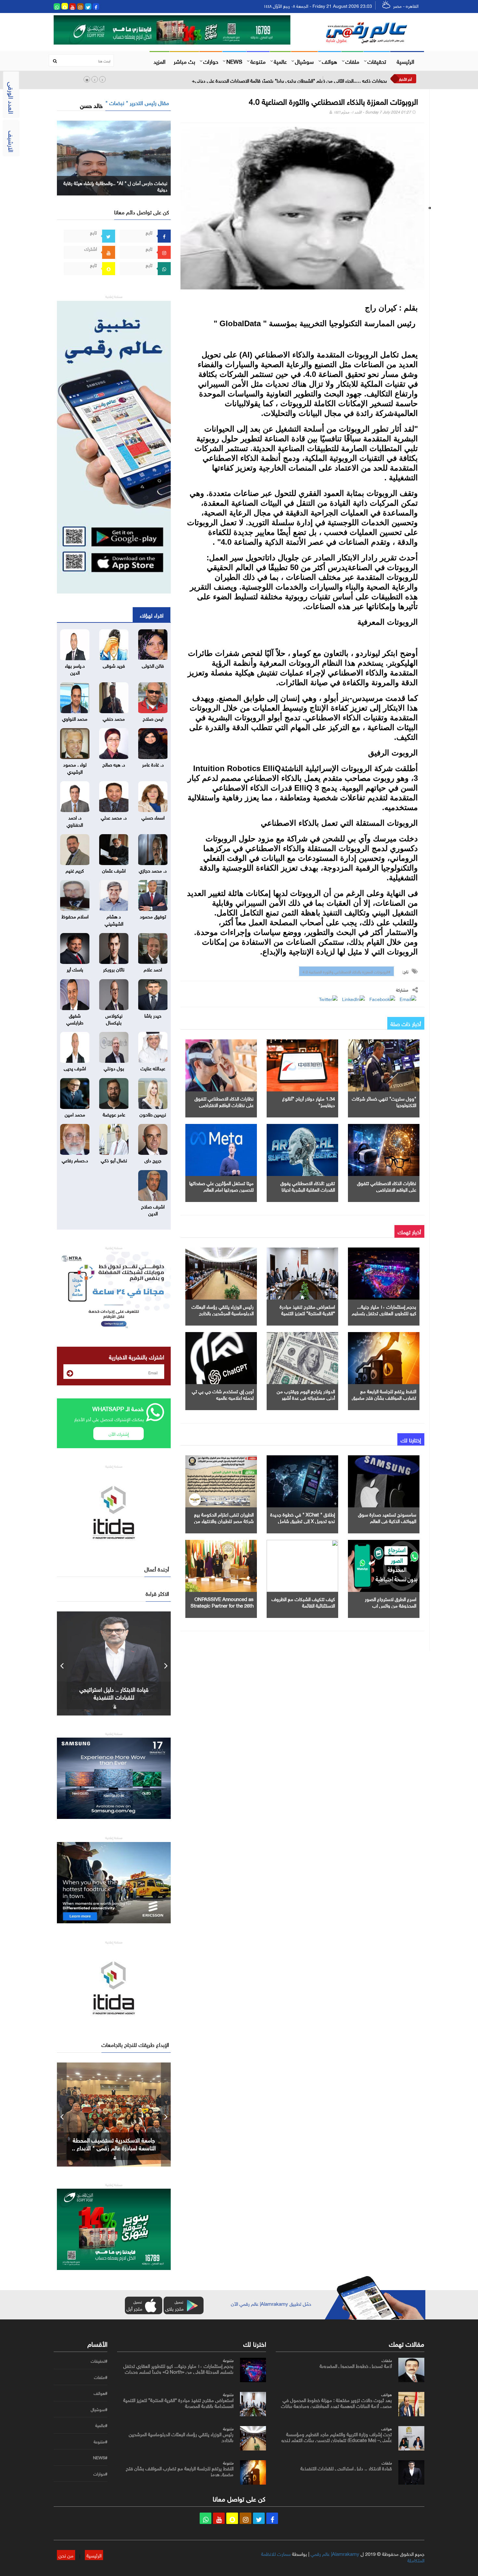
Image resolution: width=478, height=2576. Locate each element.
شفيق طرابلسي (75, 1018)
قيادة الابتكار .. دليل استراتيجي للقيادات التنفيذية (346, 2468)
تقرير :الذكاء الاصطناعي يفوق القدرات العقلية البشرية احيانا (308, 1186)
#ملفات (101, 2377)
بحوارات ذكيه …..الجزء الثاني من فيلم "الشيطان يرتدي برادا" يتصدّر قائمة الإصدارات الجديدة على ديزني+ (289, 80)
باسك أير (75, 969)
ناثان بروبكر (114, 969)
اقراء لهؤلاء (152, 615)
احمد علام (153, 969)
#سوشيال (99, 2409)
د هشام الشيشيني (114, 919)
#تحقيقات (99, 2361)
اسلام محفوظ (75, 916)
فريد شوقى (114, 665)
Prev (62, 1663)
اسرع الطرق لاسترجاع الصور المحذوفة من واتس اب (391, 1602)
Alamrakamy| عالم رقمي (335, 2553)
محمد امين (75, 1114)
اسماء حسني (153, 817)
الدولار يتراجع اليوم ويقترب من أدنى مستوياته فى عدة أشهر (306, 1394)
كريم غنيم (75, 870)
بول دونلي (114, 1068)
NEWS (234, 61)
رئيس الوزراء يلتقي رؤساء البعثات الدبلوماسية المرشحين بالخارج (223, 1309)
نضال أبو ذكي (114, 1160)
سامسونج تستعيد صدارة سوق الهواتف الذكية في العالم (387, 1517)
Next (166, 1663)
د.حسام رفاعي (75, 1160)
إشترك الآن (119, 1433)
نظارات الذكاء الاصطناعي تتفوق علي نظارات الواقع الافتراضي (224, 1101)
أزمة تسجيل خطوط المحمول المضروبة (356, 2365)
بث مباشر (184, 61)
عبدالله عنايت (153, 1068)
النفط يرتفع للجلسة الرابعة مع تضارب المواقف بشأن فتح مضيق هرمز (384, 1397)
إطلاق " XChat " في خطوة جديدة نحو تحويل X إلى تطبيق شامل (303, 1517)
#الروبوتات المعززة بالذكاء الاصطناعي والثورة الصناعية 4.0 (346, 971)
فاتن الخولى (153, 665)
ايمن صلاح (153, 718)
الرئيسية (405, 61)
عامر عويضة (114, 1114)
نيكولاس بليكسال (114, 1018)
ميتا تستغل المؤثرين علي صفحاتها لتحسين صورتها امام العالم (221, 1186)
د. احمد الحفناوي (75, 820)
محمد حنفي (114, 718)
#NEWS (100, 2458)
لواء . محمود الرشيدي (75, 767)
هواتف (330, 61)
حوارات (211, 61)
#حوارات (100, 2474)
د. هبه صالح (114, 764)
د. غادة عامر (153, 764)
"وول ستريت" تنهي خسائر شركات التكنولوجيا (384, 1101)
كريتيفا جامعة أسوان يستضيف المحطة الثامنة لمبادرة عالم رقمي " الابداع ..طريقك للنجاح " (114, 2147)
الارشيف (12, 141)
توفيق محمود (153, 916)
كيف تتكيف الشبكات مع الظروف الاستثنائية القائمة (303, 1602)
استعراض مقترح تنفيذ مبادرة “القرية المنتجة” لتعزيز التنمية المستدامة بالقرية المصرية (307, 1313)
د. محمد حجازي (153, 870)
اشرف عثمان (114, 870)
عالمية (280, 61)
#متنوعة (100, 2442)
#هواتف (100, 2393)
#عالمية (101, 2425)
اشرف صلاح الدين (153, 1209)
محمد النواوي (75, 718)
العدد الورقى (12, 98)
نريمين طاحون (153, 1114)
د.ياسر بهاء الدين (75, 668)
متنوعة (258, 61)
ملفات (352, 61)
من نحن (66, 2555)
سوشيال (304, 61)
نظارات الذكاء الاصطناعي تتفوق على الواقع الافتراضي (387, 1186)
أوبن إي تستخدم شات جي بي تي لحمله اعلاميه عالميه (223, 1394)
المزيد (159, 61)
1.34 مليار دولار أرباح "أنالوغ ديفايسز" (309, 1101)
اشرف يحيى (75, 1068)
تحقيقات (377, 61)
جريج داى (153, 1160)
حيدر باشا (153, 1015)
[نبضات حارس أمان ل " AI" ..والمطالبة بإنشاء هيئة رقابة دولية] (114, 157)
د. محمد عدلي (114, 817)
